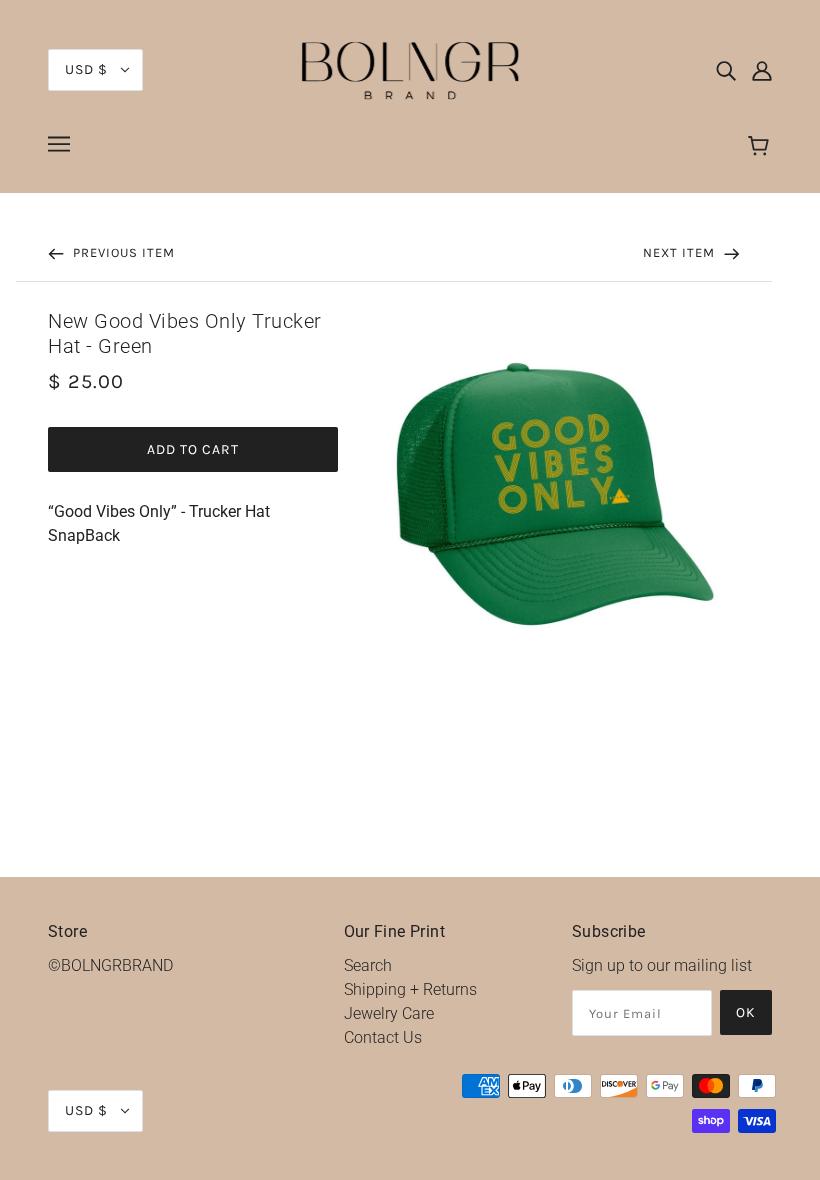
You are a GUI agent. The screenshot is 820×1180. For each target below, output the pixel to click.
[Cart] (761, 147)
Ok (746, 1012)
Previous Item (122, 252)
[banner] (410, 68)
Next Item (681, 252)
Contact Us (383, 1037)
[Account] (762, 70)
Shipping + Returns (410, 989)
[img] (726, 70)
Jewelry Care (389, 1013)
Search (368, 965)
